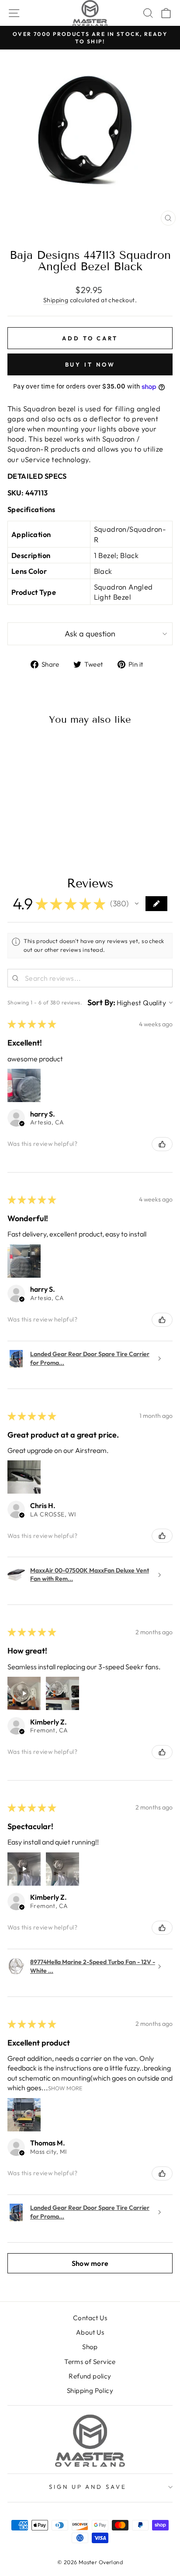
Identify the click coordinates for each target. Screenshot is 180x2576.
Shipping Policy (90, 2390)
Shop (90, 2347)
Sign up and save (88, 2487)
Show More (65, 2088)
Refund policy (90, 2376)
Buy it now (90, 364)
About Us (90, 2332)
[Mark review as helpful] (162, 1144)
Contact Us (90, 2318)
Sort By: (101, 1003)
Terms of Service (90, 2362)
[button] (137, 904)
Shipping (56, 300)
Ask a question (90, 634)
